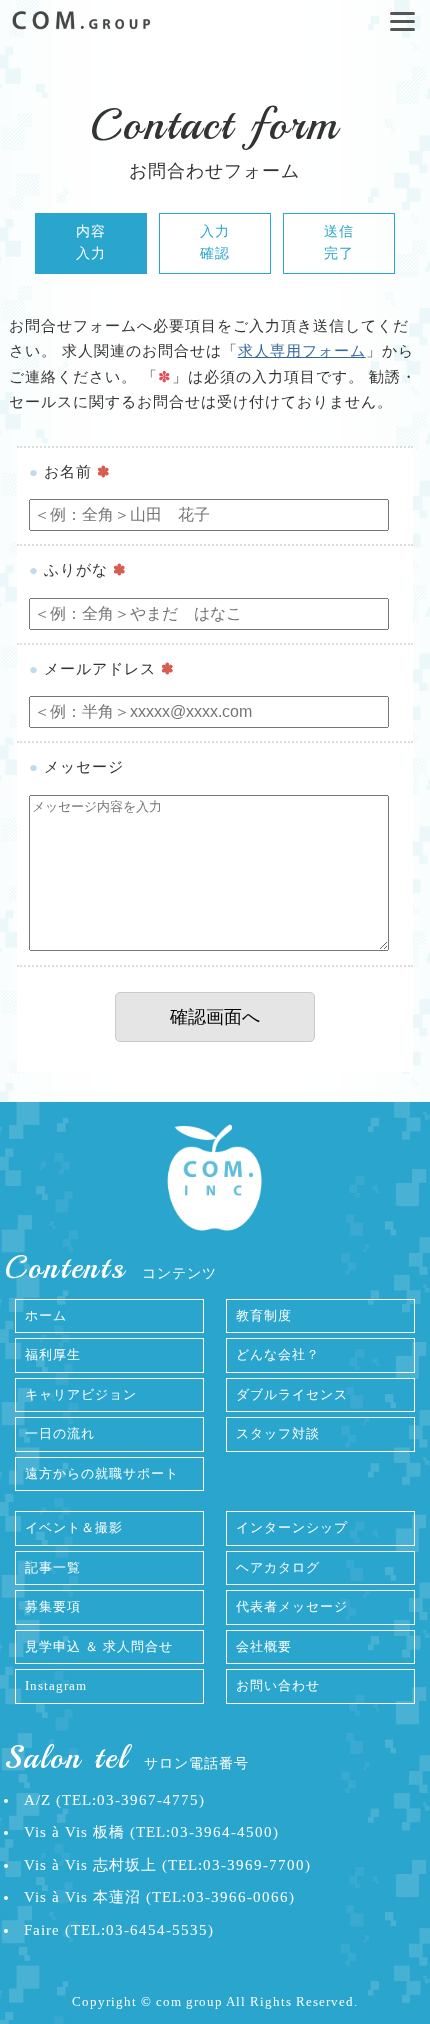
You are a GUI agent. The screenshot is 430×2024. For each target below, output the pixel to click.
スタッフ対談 (278, 1433)
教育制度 (264, 1315)
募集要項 (53, 1606)
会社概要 (264, 1646)
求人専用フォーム (302, 351)
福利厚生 (53, 1354)
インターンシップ (292, 1527)
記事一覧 (53, 1567)
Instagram (56, 1685)
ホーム (46, 1315)
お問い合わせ (278, 1685)
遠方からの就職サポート (102, 1473)
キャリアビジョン (81, 1394)
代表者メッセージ (292, 1606)
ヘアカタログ (278, 1567)
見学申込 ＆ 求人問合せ (99, 1646)
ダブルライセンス (292, 1394)
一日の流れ (60, 1433)
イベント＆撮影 (74, 1527)
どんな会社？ (278, 1354)
